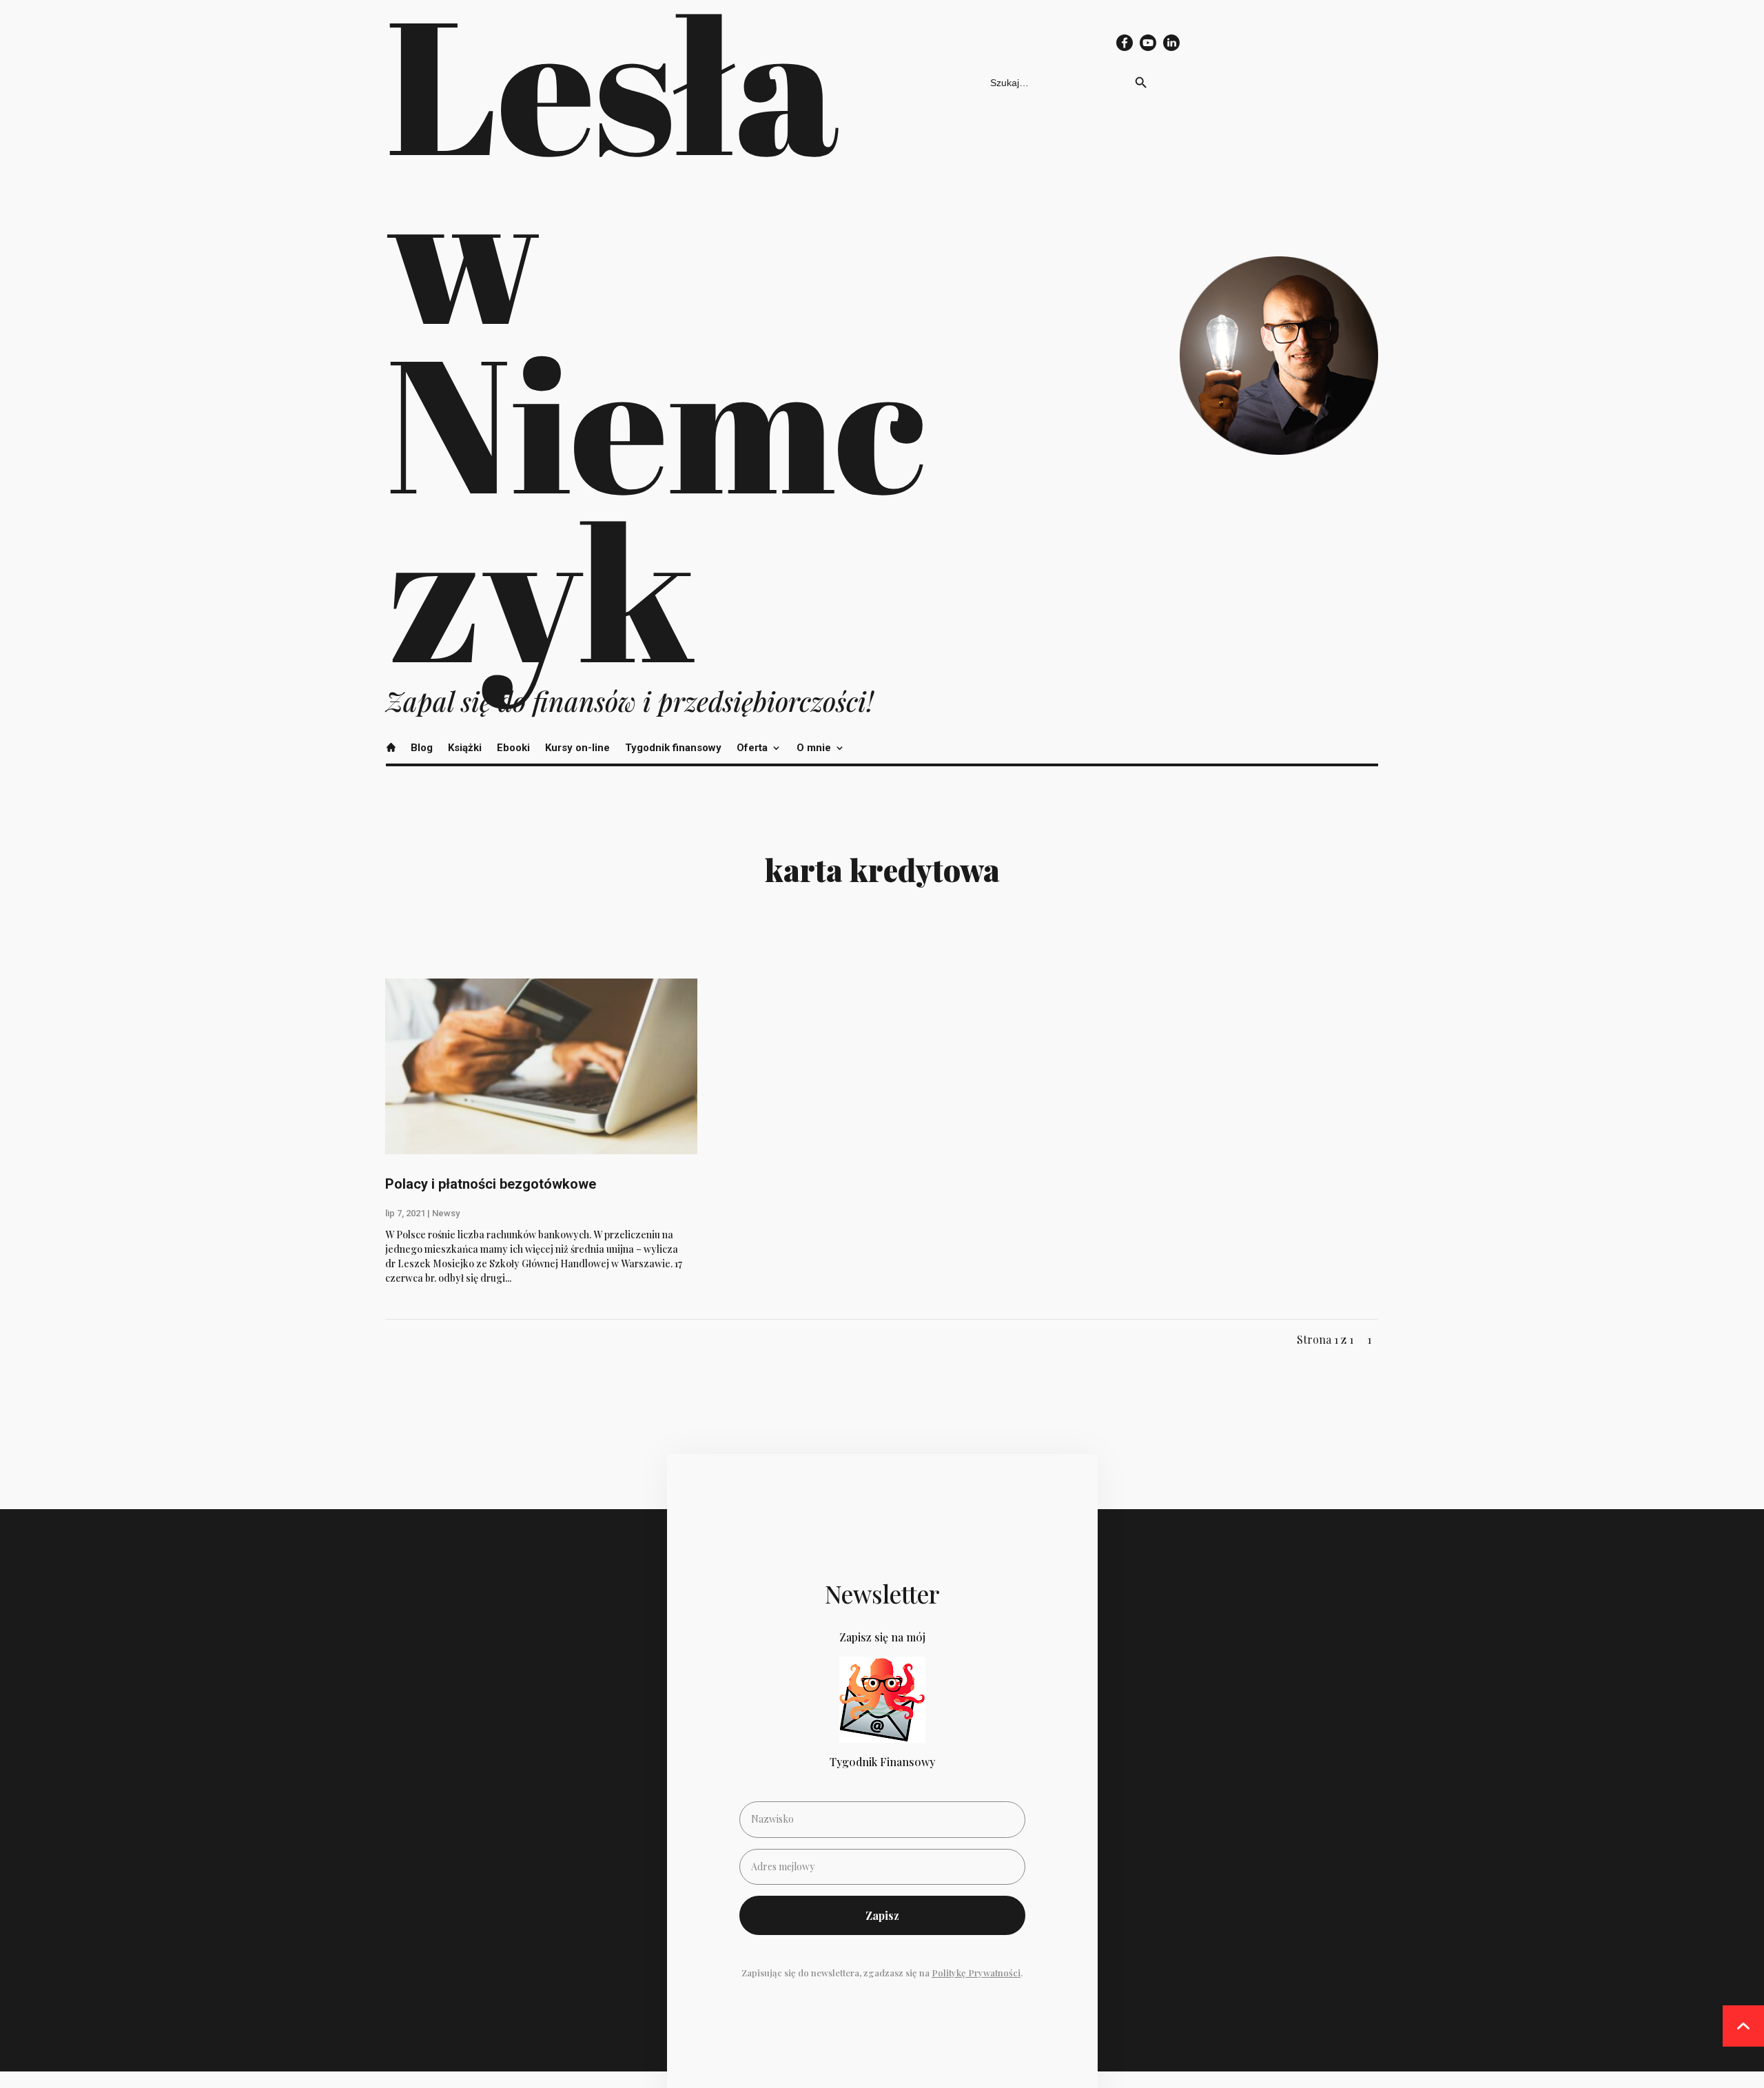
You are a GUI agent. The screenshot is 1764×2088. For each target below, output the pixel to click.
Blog (422, 748)
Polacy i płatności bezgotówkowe (491, 1184)
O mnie (814, 748)
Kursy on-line (577, 748)
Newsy (446, 1213)
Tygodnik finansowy (673, 748)
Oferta (752, 748)
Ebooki (513, 748)
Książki (465, 748)
